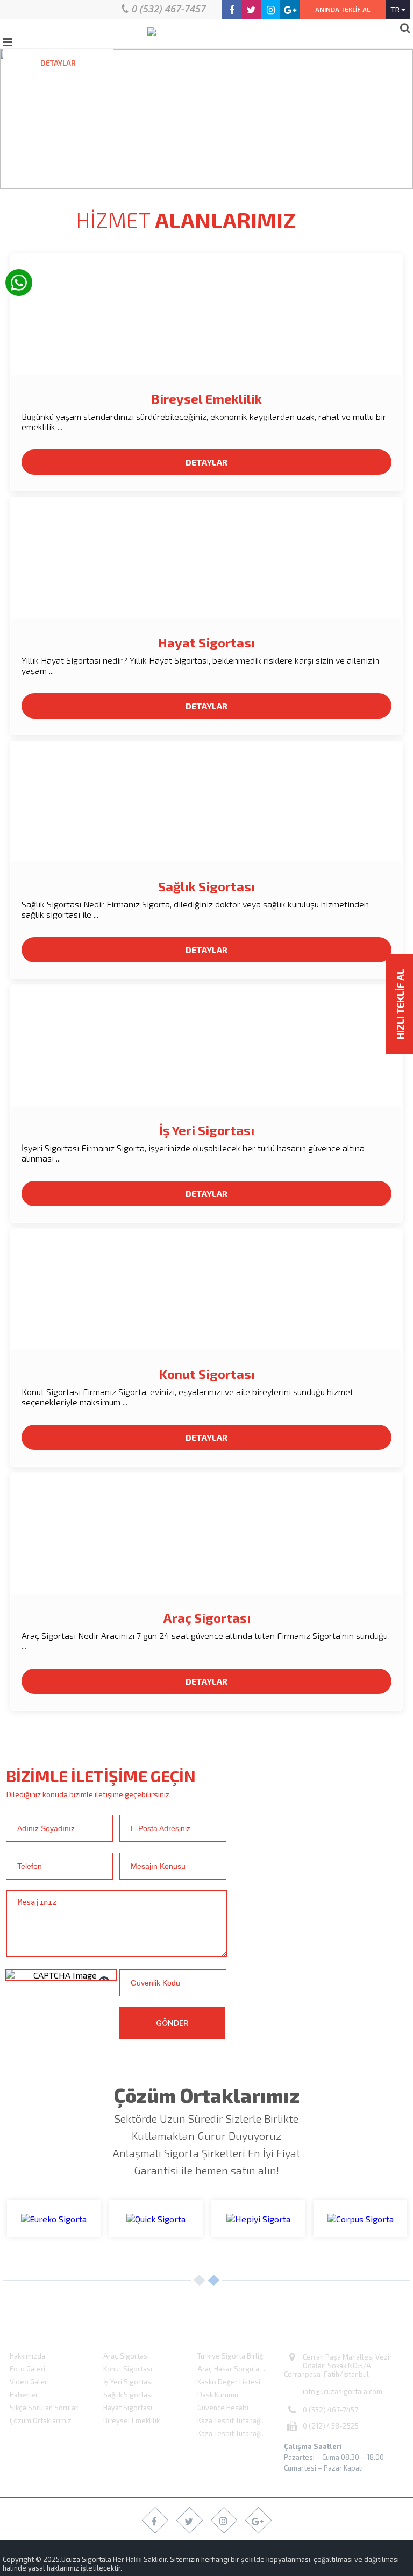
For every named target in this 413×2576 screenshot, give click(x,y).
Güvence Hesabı (223, 2408)
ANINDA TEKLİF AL (343, 9)
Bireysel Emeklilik (206, 399)
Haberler (24, 2395)
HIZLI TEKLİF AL (400, 1004)
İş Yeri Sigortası (207, 1130)
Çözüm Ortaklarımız (41, 2420)
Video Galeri (29, 2382)
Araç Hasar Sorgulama (233, 2369)
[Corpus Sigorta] (360, 2219)
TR (396, 9)
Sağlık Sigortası (206, 886)
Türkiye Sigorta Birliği (231, 2356)
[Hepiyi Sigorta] (258, 2219)
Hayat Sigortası (206, 642)
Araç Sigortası (207, 1618)
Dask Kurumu (218, 2395)
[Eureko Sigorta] (54, 2219)
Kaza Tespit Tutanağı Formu (241, 2433)
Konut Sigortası (207, 1374)
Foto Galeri (27, 2369)
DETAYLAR (58, 63)
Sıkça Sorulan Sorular (44, 2408)
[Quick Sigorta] (156, 2219)
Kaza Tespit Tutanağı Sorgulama (241, 2420)
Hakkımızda (27, 2356)
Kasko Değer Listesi (229, 2382)
